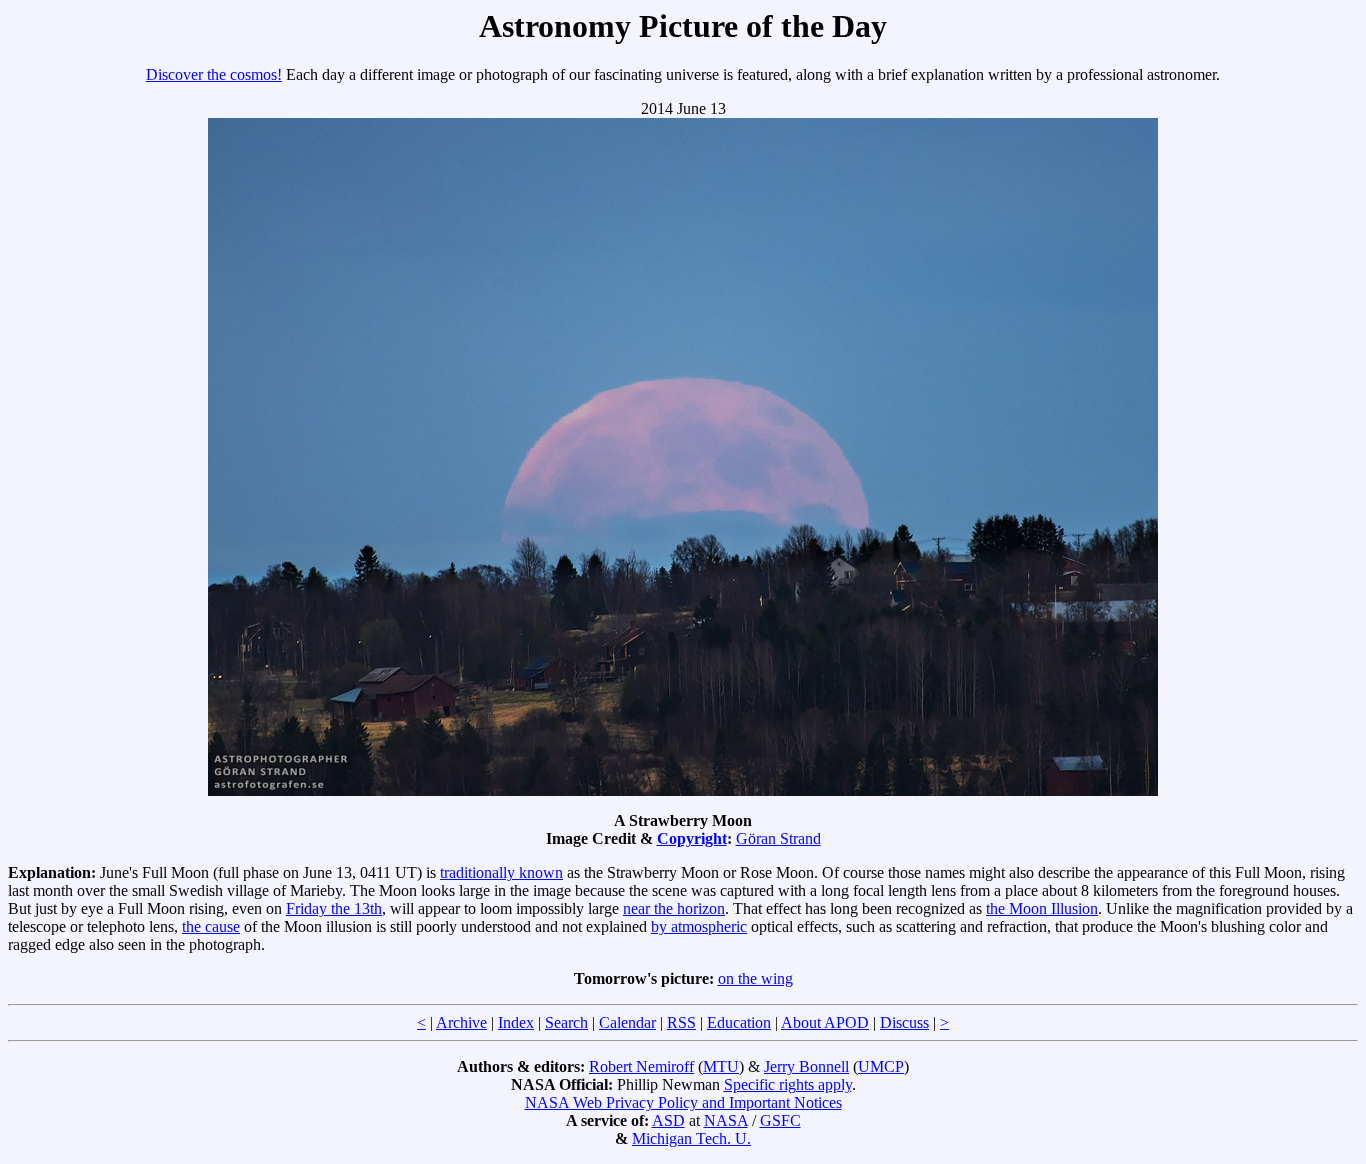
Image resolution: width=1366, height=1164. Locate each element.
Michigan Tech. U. (691, 1138)
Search (566, 1022)
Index (516, 1022)
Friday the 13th (334, 908)
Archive (461, 1022)
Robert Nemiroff (641, 1066)
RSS (681, 1022)
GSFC (780, 1120)
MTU (721, 1066)
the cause (211, 926)
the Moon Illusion (1042, 908)
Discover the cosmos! (214, 74)
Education (739, 1022)
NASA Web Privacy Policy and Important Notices (683, 1102)
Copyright (692, 838)
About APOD (825, 1022)
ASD (668, 1120)
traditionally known (501, 872)
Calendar (627, 1022)
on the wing (755, 978)
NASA (726, 1120)
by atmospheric (699, 926)
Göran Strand (778, 838)
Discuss (904, 1022)
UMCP (881, 1066)
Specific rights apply (788, 1084)
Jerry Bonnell (806, 1066)
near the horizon (674, 908)
